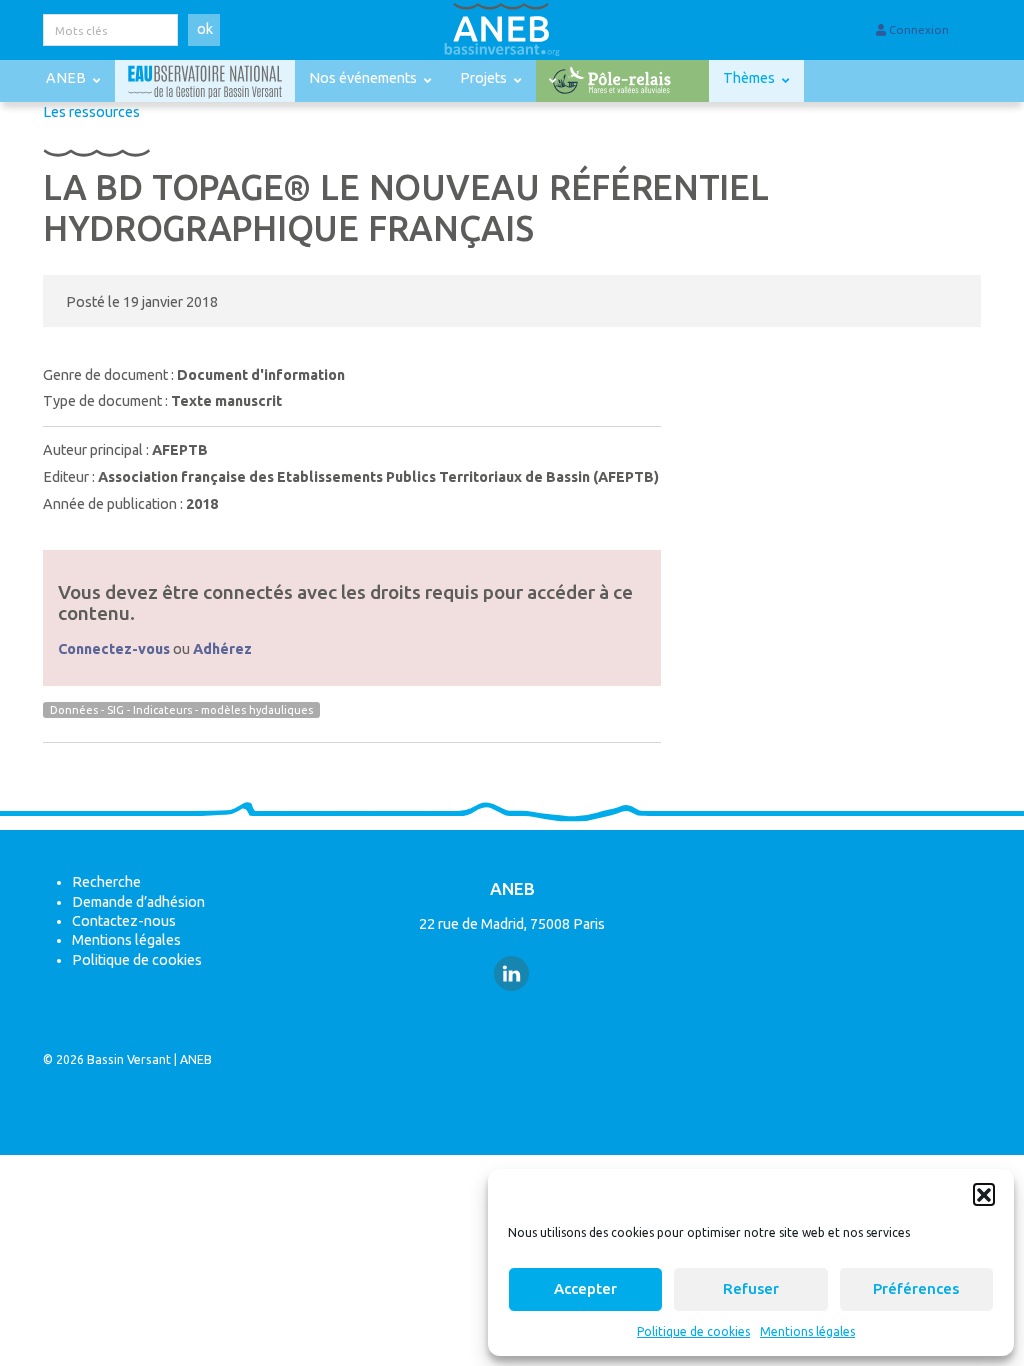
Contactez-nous (124, 921)
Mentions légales (807, 1331)
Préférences (916, 1288)
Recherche (106, 882)
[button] (984, 1194)
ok (205, 29)
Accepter (585, 1288)
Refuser (751, 1288)
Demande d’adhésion (138, 902)
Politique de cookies (693, 1331)
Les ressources (91, 112)
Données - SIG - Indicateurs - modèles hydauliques (181, 710)
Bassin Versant (129, 1059)
